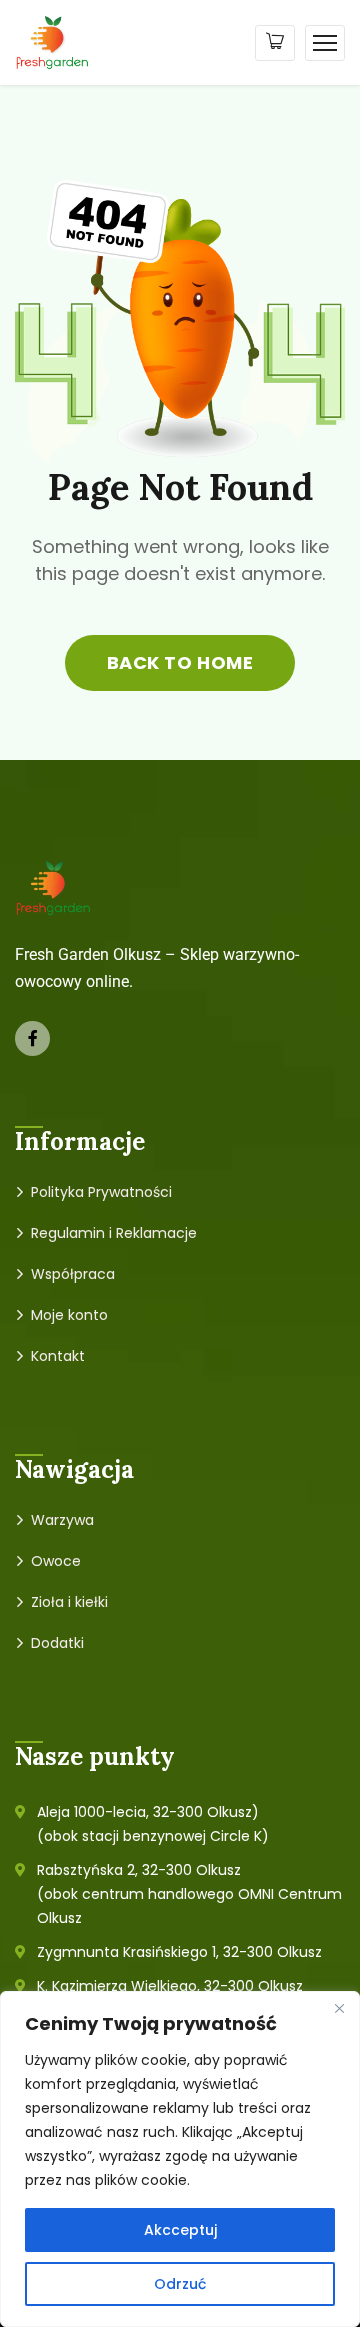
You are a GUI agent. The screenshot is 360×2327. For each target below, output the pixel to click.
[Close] (339, 2008)
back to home (180, 662)
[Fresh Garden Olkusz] (52, 41)
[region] (180, 2159)
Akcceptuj (180, 2230)
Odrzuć (180, 2284)
